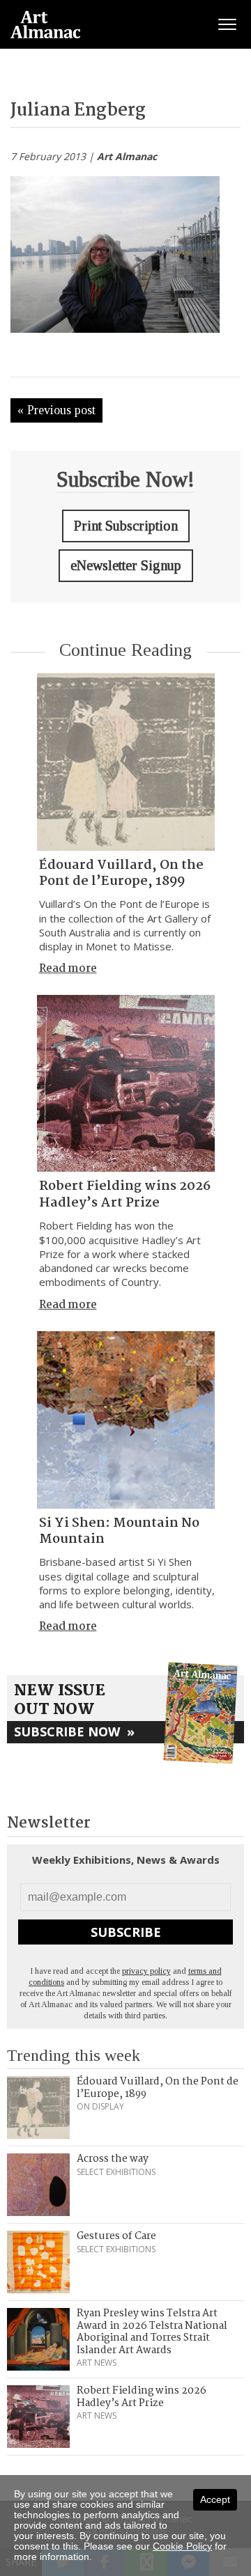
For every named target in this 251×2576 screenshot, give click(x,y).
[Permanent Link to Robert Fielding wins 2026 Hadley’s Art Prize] (126, 1083)
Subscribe (126, 1932)
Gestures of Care (116, 2236)
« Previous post (56, 410)
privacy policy (146, 1971)
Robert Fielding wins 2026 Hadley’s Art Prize (125, 1194)
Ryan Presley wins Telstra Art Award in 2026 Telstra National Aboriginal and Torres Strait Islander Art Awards (152, 2332)
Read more (68, 969)
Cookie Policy (182, 2546)
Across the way (113, 2159)
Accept (215, 2499)
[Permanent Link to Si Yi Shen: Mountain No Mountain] (126, 1420)
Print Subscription (126, 526)
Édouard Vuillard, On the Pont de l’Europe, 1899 (121, 873)
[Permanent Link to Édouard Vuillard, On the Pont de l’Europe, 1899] (126, 762)
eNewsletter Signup (126, 565)
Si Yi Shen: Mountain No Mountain (119, 1531)
